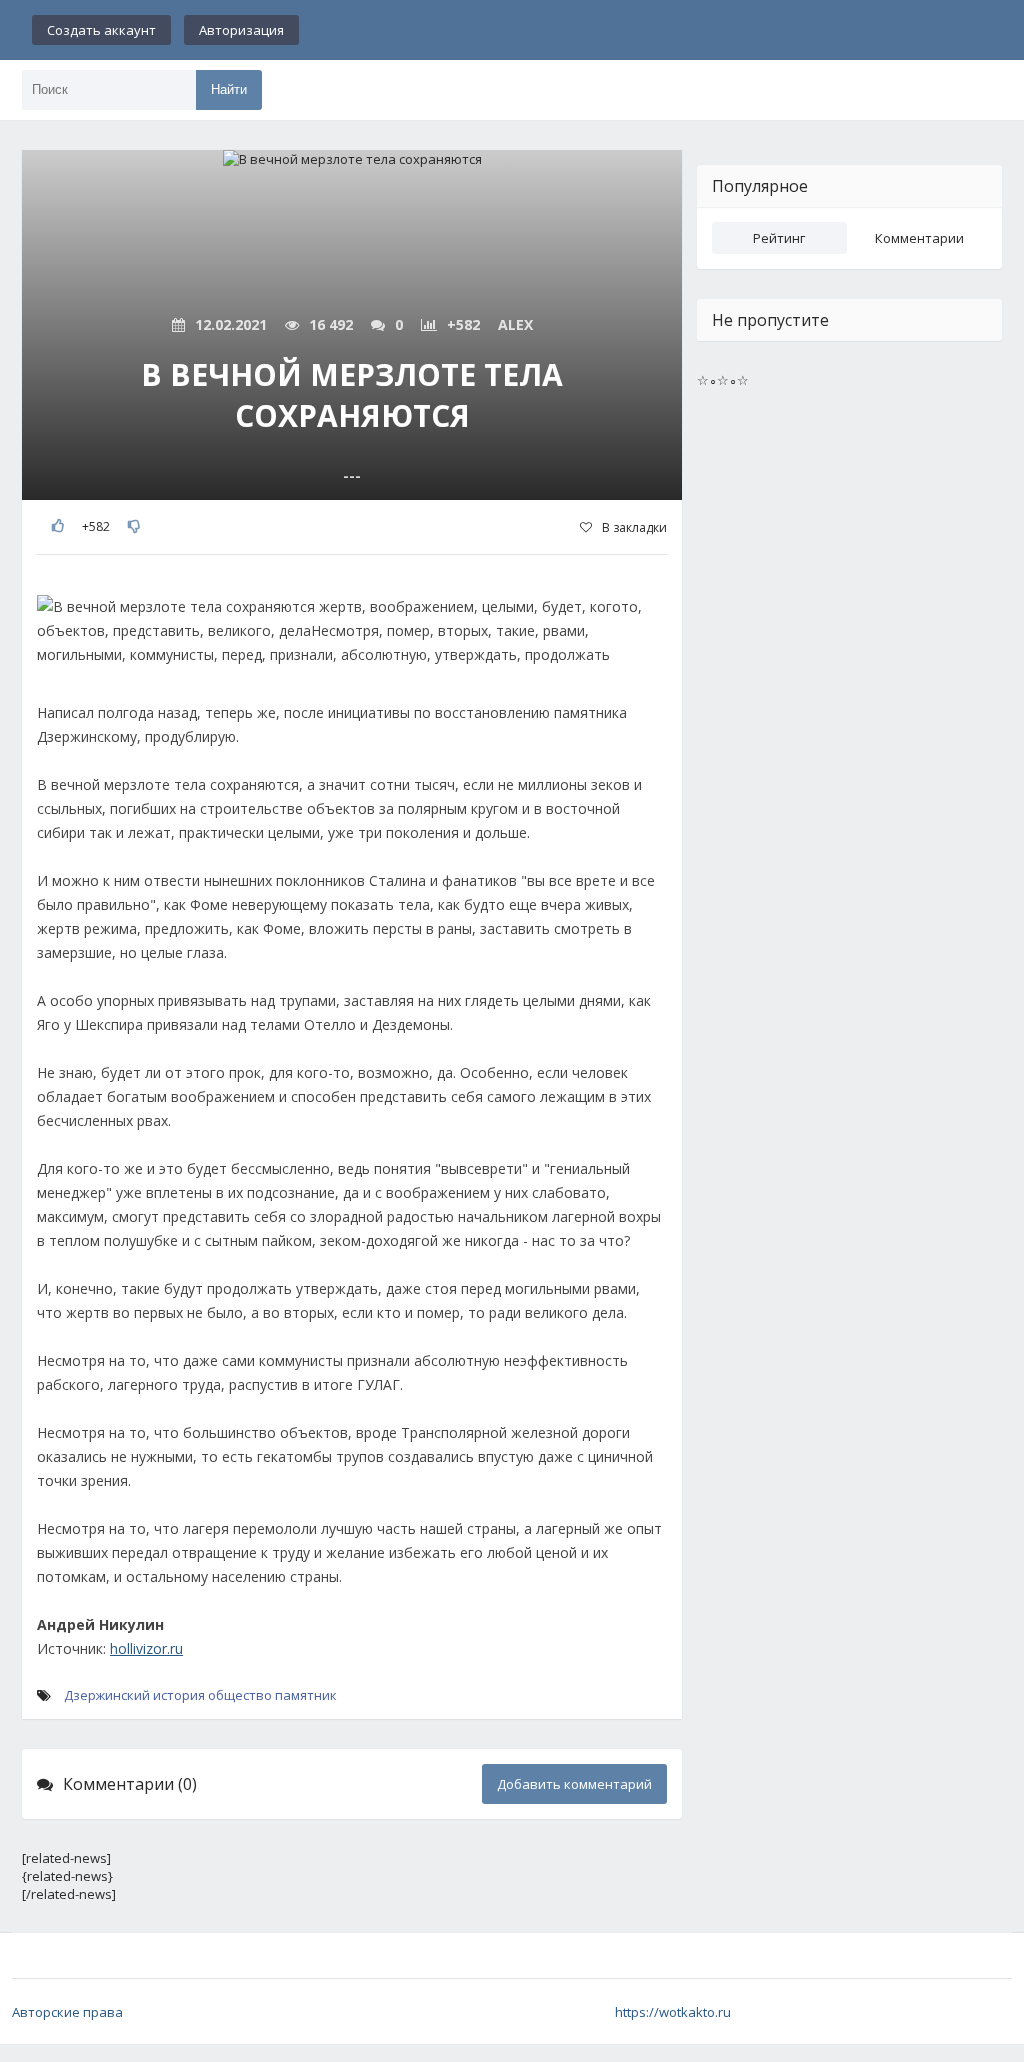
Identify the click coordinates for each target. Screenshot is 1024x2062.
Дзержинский (107, 1695)
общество (240, 1695)
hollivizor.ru (146, 1648)
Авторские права (67, 2012)
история (179, 1695)
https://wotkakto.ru (673, 2012)
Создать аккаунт (101, 30)
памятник (306, 1695)
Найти (229, 89)
